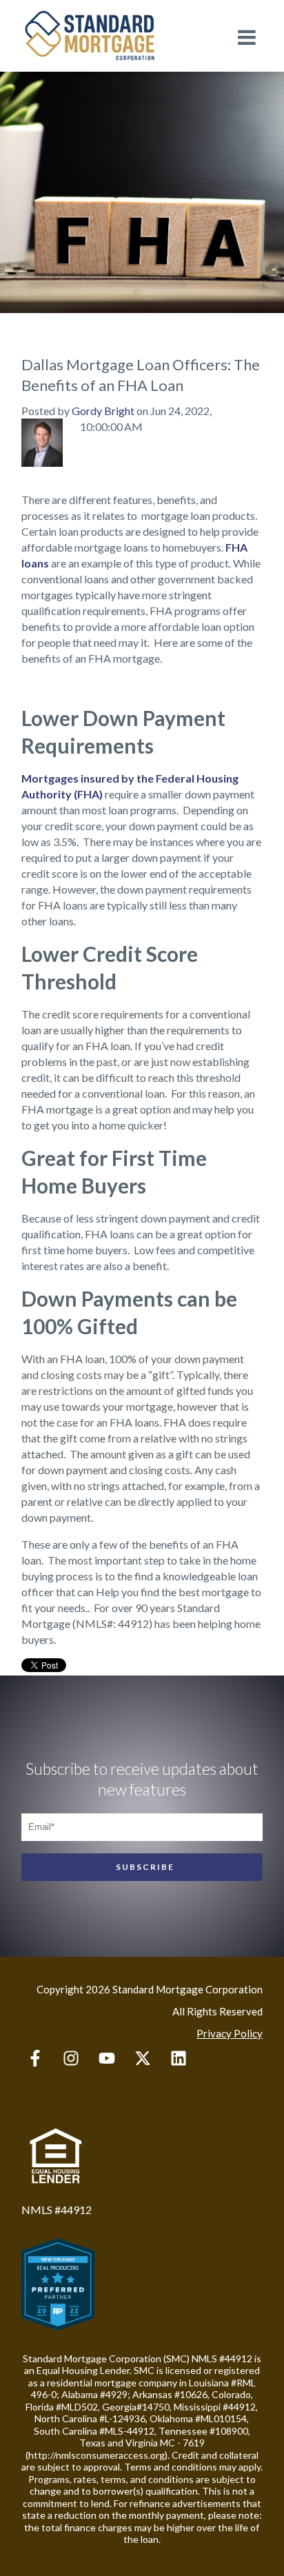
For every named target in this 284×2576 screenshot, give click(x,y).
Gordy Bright (103, 411)
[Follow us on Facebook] (35, 2058)
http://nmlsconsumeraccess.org (97, 2455)
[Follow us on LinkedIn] (179, 2058)
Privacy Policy (230, 2033)
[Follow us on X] (143, 2058)
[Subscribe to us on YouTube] (107, 2058)
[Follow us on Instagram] (71, 2058)
